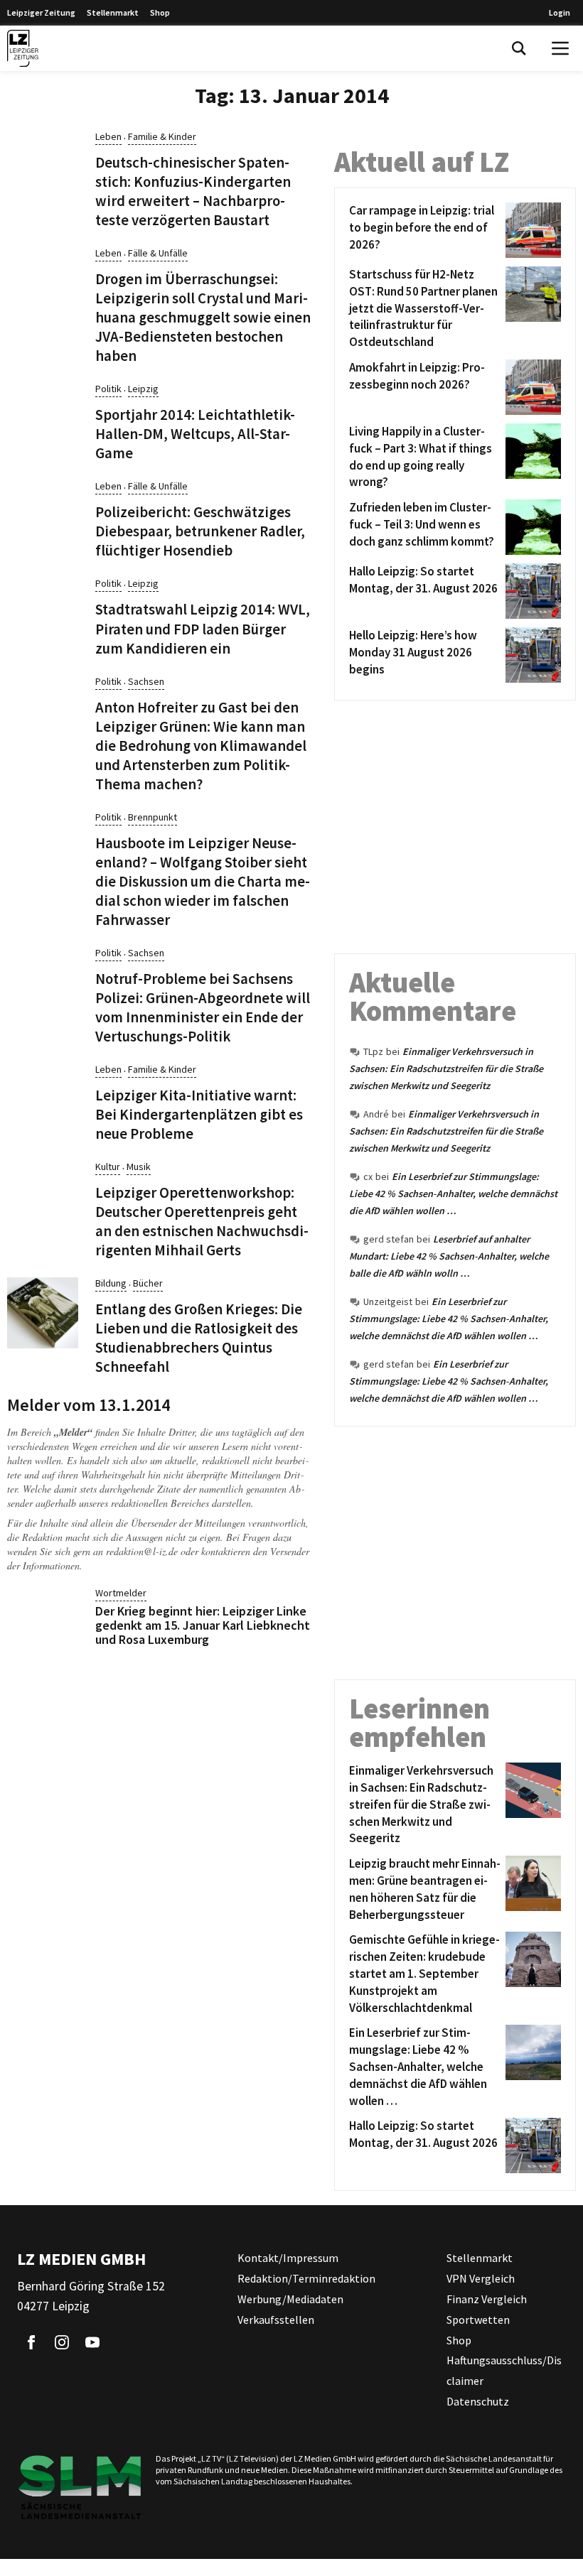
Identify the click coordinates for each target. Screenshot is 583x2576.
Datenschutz (478, 2401)
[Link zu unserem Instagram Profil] (62, 2342)
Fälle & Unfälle (158, 253)
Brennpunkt (153, 817)
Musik (139, 1167)
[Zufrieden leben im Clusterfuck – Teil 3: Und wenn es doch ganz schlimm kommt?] (531, 527)
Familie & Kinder (162, 136)
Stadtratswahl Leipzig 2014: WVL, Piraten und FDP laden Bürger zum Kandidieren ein (203, 629)
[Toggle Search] (519, 48)
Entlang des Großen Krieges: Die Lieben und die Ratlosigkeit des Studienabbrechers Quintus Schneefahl (199, 1338)
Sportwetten (478, 2320)
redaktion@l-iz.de (142, 1551)
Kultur (108, 1167)
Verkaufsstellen (276, 2320)
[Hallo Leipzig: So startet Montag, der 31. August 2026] (531, 591)
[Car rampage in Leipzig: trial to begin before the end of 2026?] (531, 230)
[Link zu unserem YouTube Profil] (92, 2342)
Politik (108, 389)
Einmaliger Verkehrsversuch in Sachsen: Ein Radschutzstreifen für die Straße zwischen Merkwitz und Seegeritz (446, 1068)
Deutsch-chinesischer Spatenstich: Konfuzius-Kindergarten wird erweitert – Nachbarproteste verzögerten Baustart (193, 191)
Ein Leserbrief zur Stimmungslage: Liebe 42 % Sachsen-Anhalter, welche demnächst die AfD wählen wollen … (453, 1194)
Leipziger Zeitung (41, 12)
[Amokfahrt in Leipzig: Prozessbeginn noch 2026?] (531, 387)
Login (560, 12)
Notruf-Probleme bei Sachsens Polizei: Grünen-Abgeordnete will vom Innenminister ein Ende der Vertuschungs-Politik (203, 1008)
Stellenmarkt (113, 12)
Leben (108, 136)
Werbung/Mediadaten (290, 2299)
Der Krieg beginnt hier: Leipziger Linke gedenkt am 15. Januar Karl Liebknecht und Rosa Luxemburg (203, 1625)
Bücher (148, 1283)
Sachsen (146, 681)
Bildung (111, 1283)
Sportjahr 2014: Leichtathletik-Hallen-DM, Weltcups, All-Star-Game (195, 434)
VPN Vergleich (481, 2278)
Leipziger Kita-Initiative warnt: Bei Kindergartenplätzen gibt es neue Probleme (199, 1115)
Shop (160, 12)
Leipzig (143, 389)
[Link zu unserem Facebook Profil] (31, 2342)
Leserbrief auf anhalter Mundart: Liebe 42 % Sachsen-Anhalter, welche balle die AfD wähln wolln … (449, 1256)
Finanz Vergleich (487, 2299)
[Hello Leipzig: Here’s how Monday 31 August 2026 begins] (531, 655)
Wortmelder (121, 1593)
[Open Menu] (560, 48)
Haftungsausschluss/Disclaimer (504, 2370)
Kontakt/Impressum (288, 2258)
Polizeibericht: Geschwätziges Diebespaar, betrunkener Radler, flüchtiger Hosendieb (200, 531)
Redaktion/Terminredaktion (306, 2278)
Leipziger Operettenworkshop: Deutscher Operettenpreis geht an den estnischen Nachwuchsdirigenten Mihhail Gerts (202, 1222)
